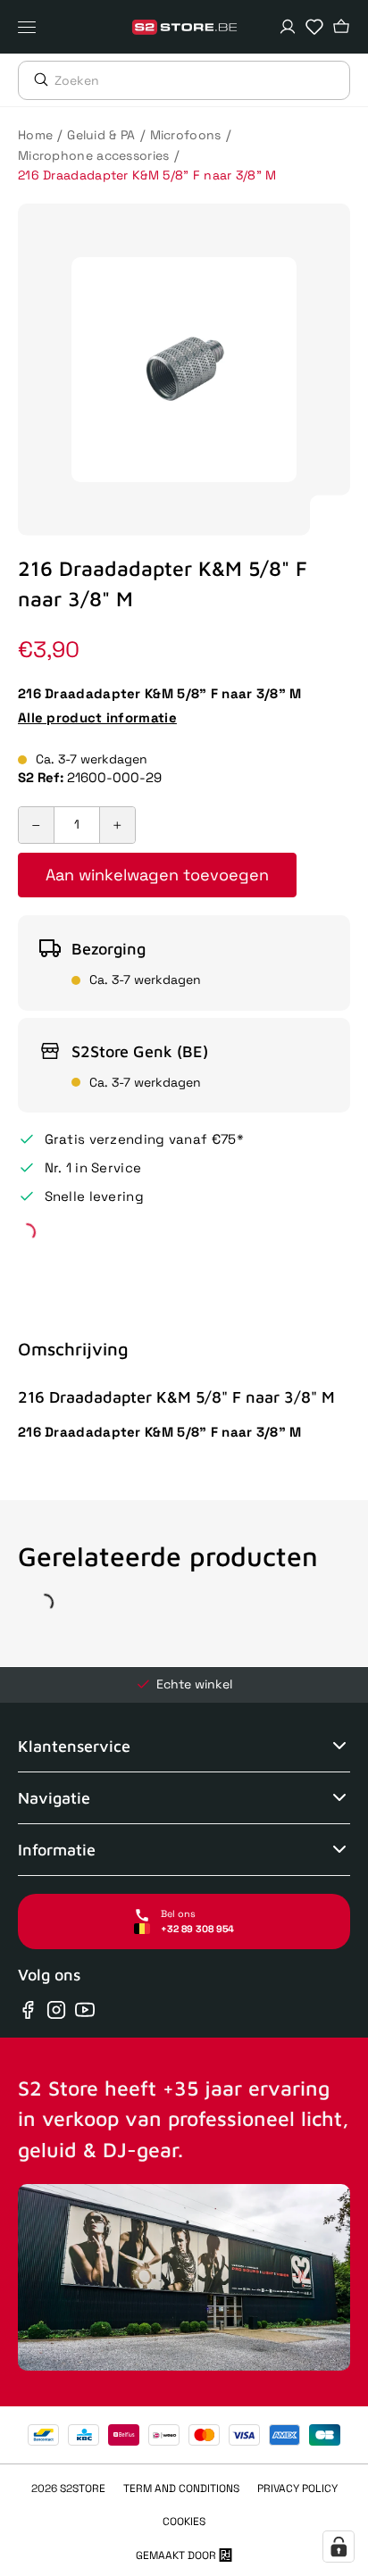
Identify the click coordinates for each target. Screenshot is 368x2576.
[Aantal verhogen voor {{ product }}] (117, 825)
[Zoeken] (37, 79)
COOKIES (184, 2522)
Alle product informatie (97, 717)
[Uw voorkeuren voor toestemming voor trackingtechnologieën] (339, 2547)
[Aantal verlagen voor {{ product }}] (37, 825)
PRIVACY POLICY (297, 2488)
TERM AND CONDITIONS (181, 2488)
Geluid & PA (101, 135)
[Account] (288, 27)
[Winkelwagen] (341, 27)
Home (35, 135)
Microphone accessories (94, 155)
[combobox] (202, 80)
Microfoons (186, 135)
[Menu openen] (31, 27)
